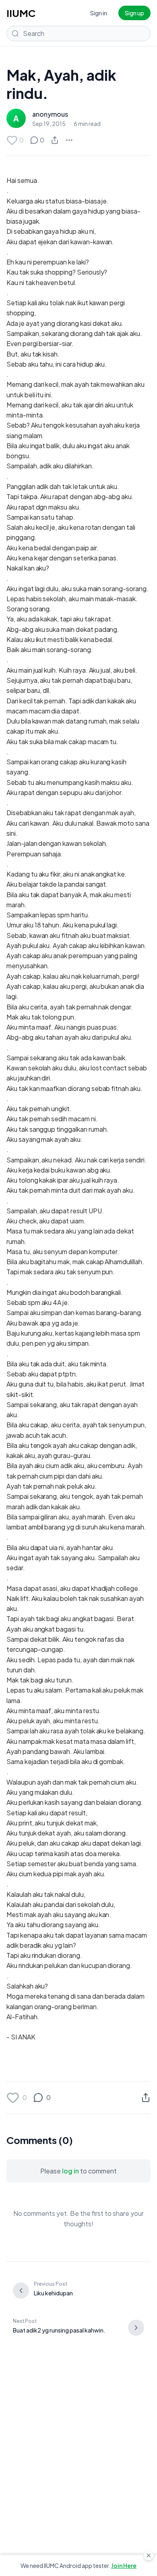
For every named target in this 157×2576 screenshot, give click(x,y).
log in (70, 2171)
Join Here (124, 2566)
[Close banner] (149, 2555)
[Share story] (55, 140)
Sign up (134, 13)
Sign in (99, 13)
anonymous (50, 114)
